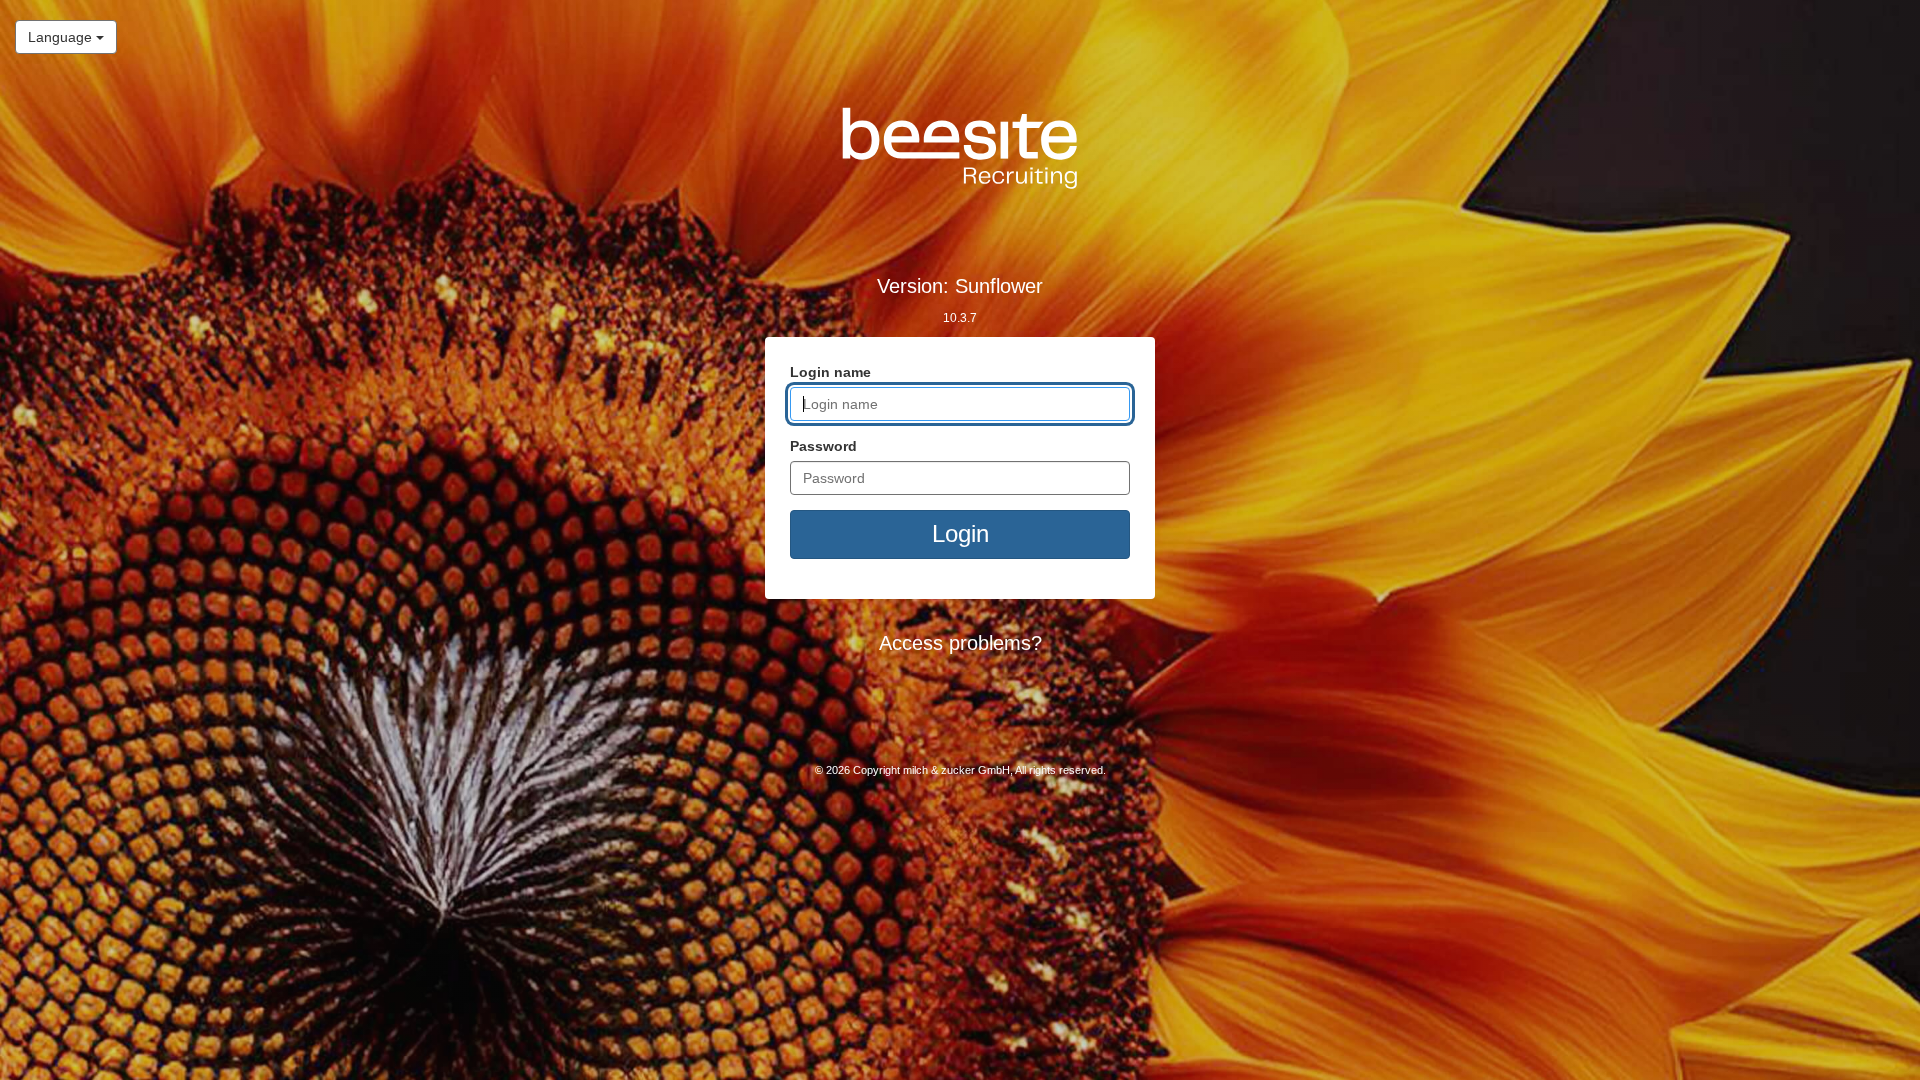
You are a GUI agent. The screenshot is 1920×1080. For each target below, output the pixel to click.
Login (960, 533)
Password (823, 446)
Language (55, 36)
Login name (830, 372)
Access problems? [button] (960, 643)
